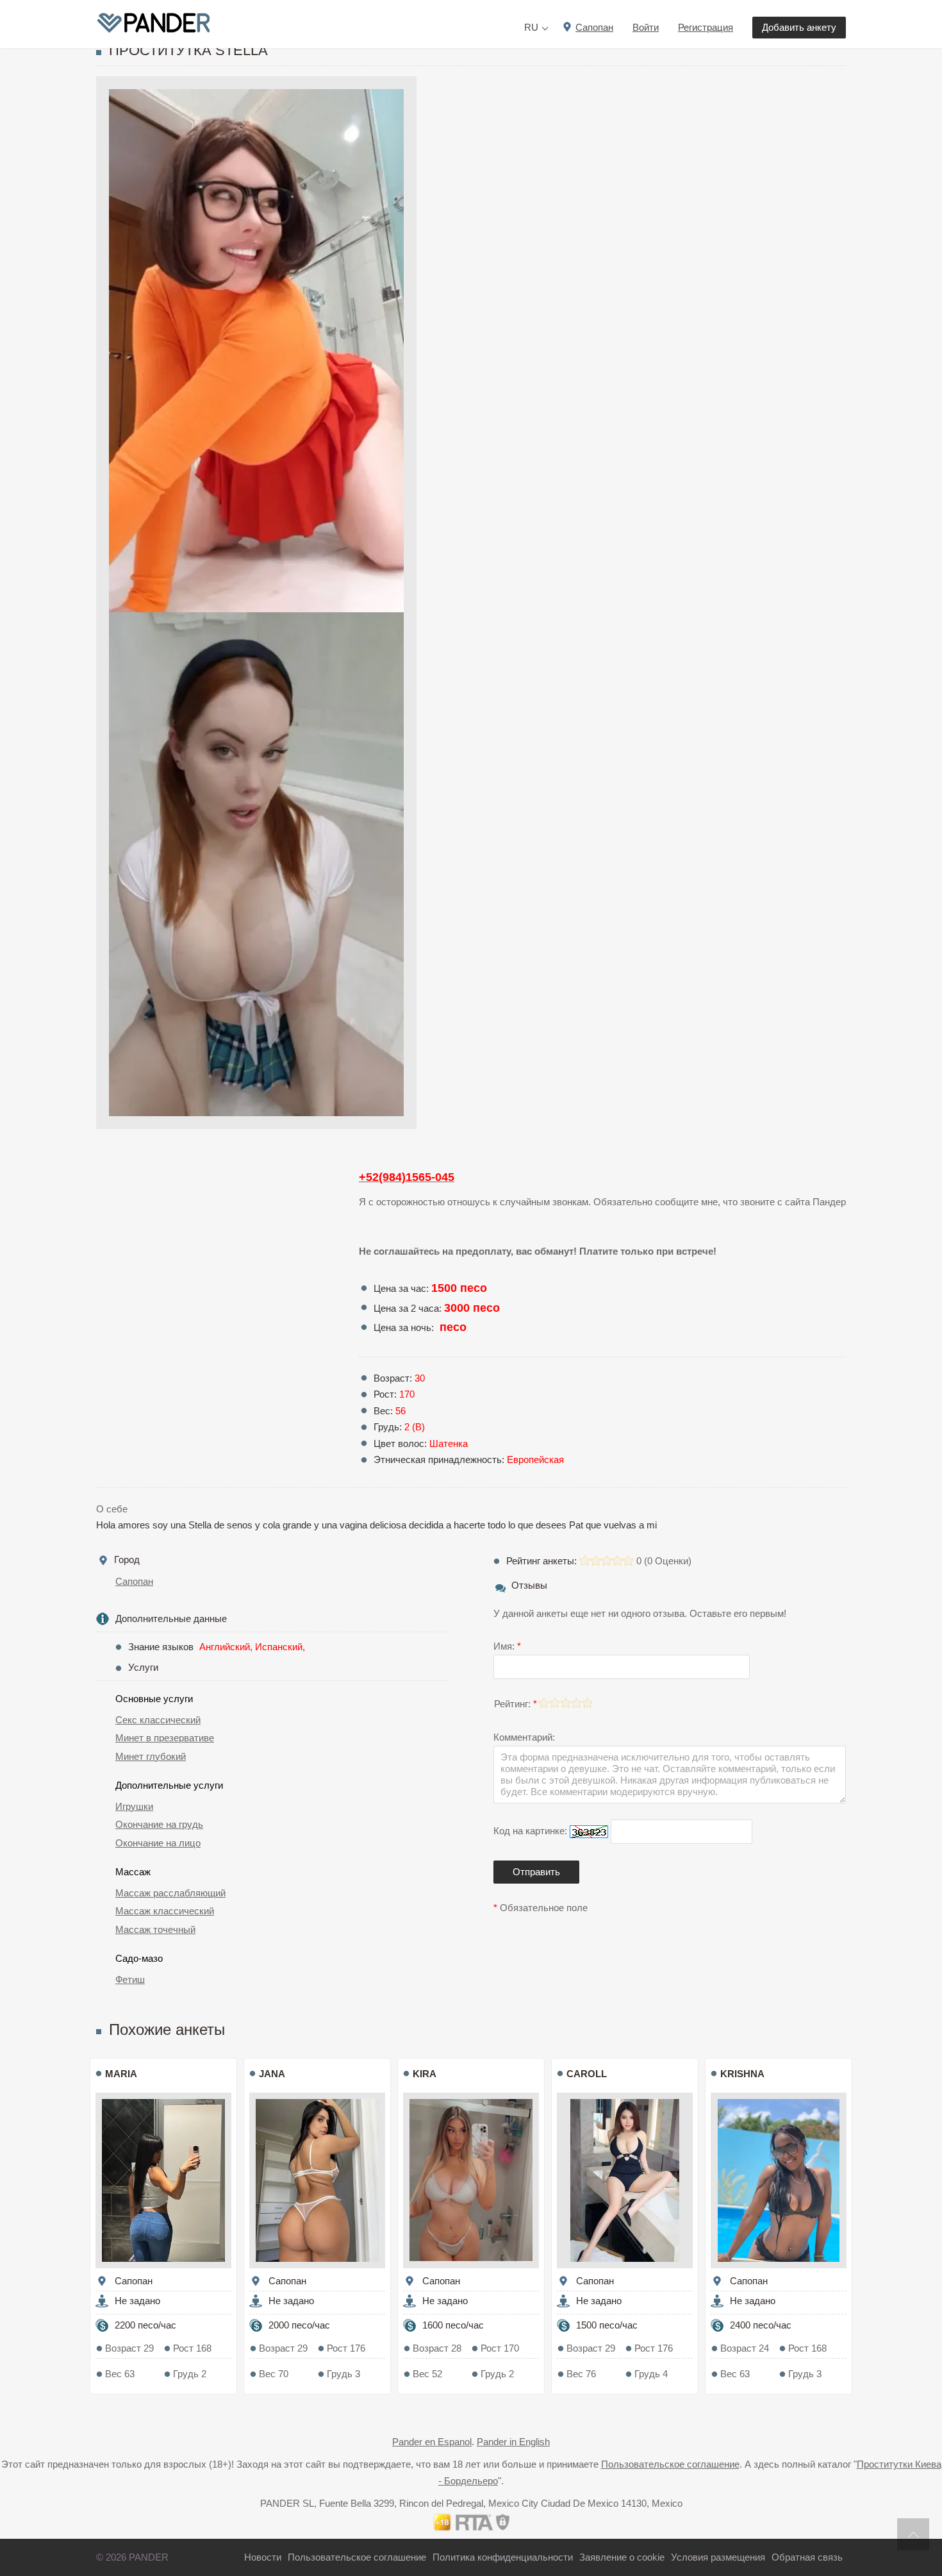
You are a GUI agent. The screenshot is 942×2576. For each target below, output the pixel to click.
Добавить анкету (799, 27)
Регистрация (706, 27)
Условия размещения (718, 2557)
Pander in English (513, 2442)
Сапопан (134, 1581)
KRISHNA (742, 2074)
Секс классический (158, 1720)
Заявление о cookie (622, 2557)
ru (531, 27)
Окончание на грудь (159, 1824)
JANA (272, 2074)
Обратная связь (807, 2557)
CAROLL (587, 2074)
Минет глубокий (151, 1756)
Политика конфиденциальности (503, 2557)
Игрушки (134, 1806)
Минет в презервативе (165, 1738)
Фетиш (130, 1979)
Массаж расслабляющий (170, 1893)
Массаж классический (165, 1911)
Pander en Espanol (432, 2442)
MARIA (121, 2074)
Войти (646, 27)
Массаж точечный (155, 1929)
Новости (263, 2557)
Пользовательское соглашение (670, 2464)
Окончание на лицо (158, 1843)
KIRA (425, 2074)
